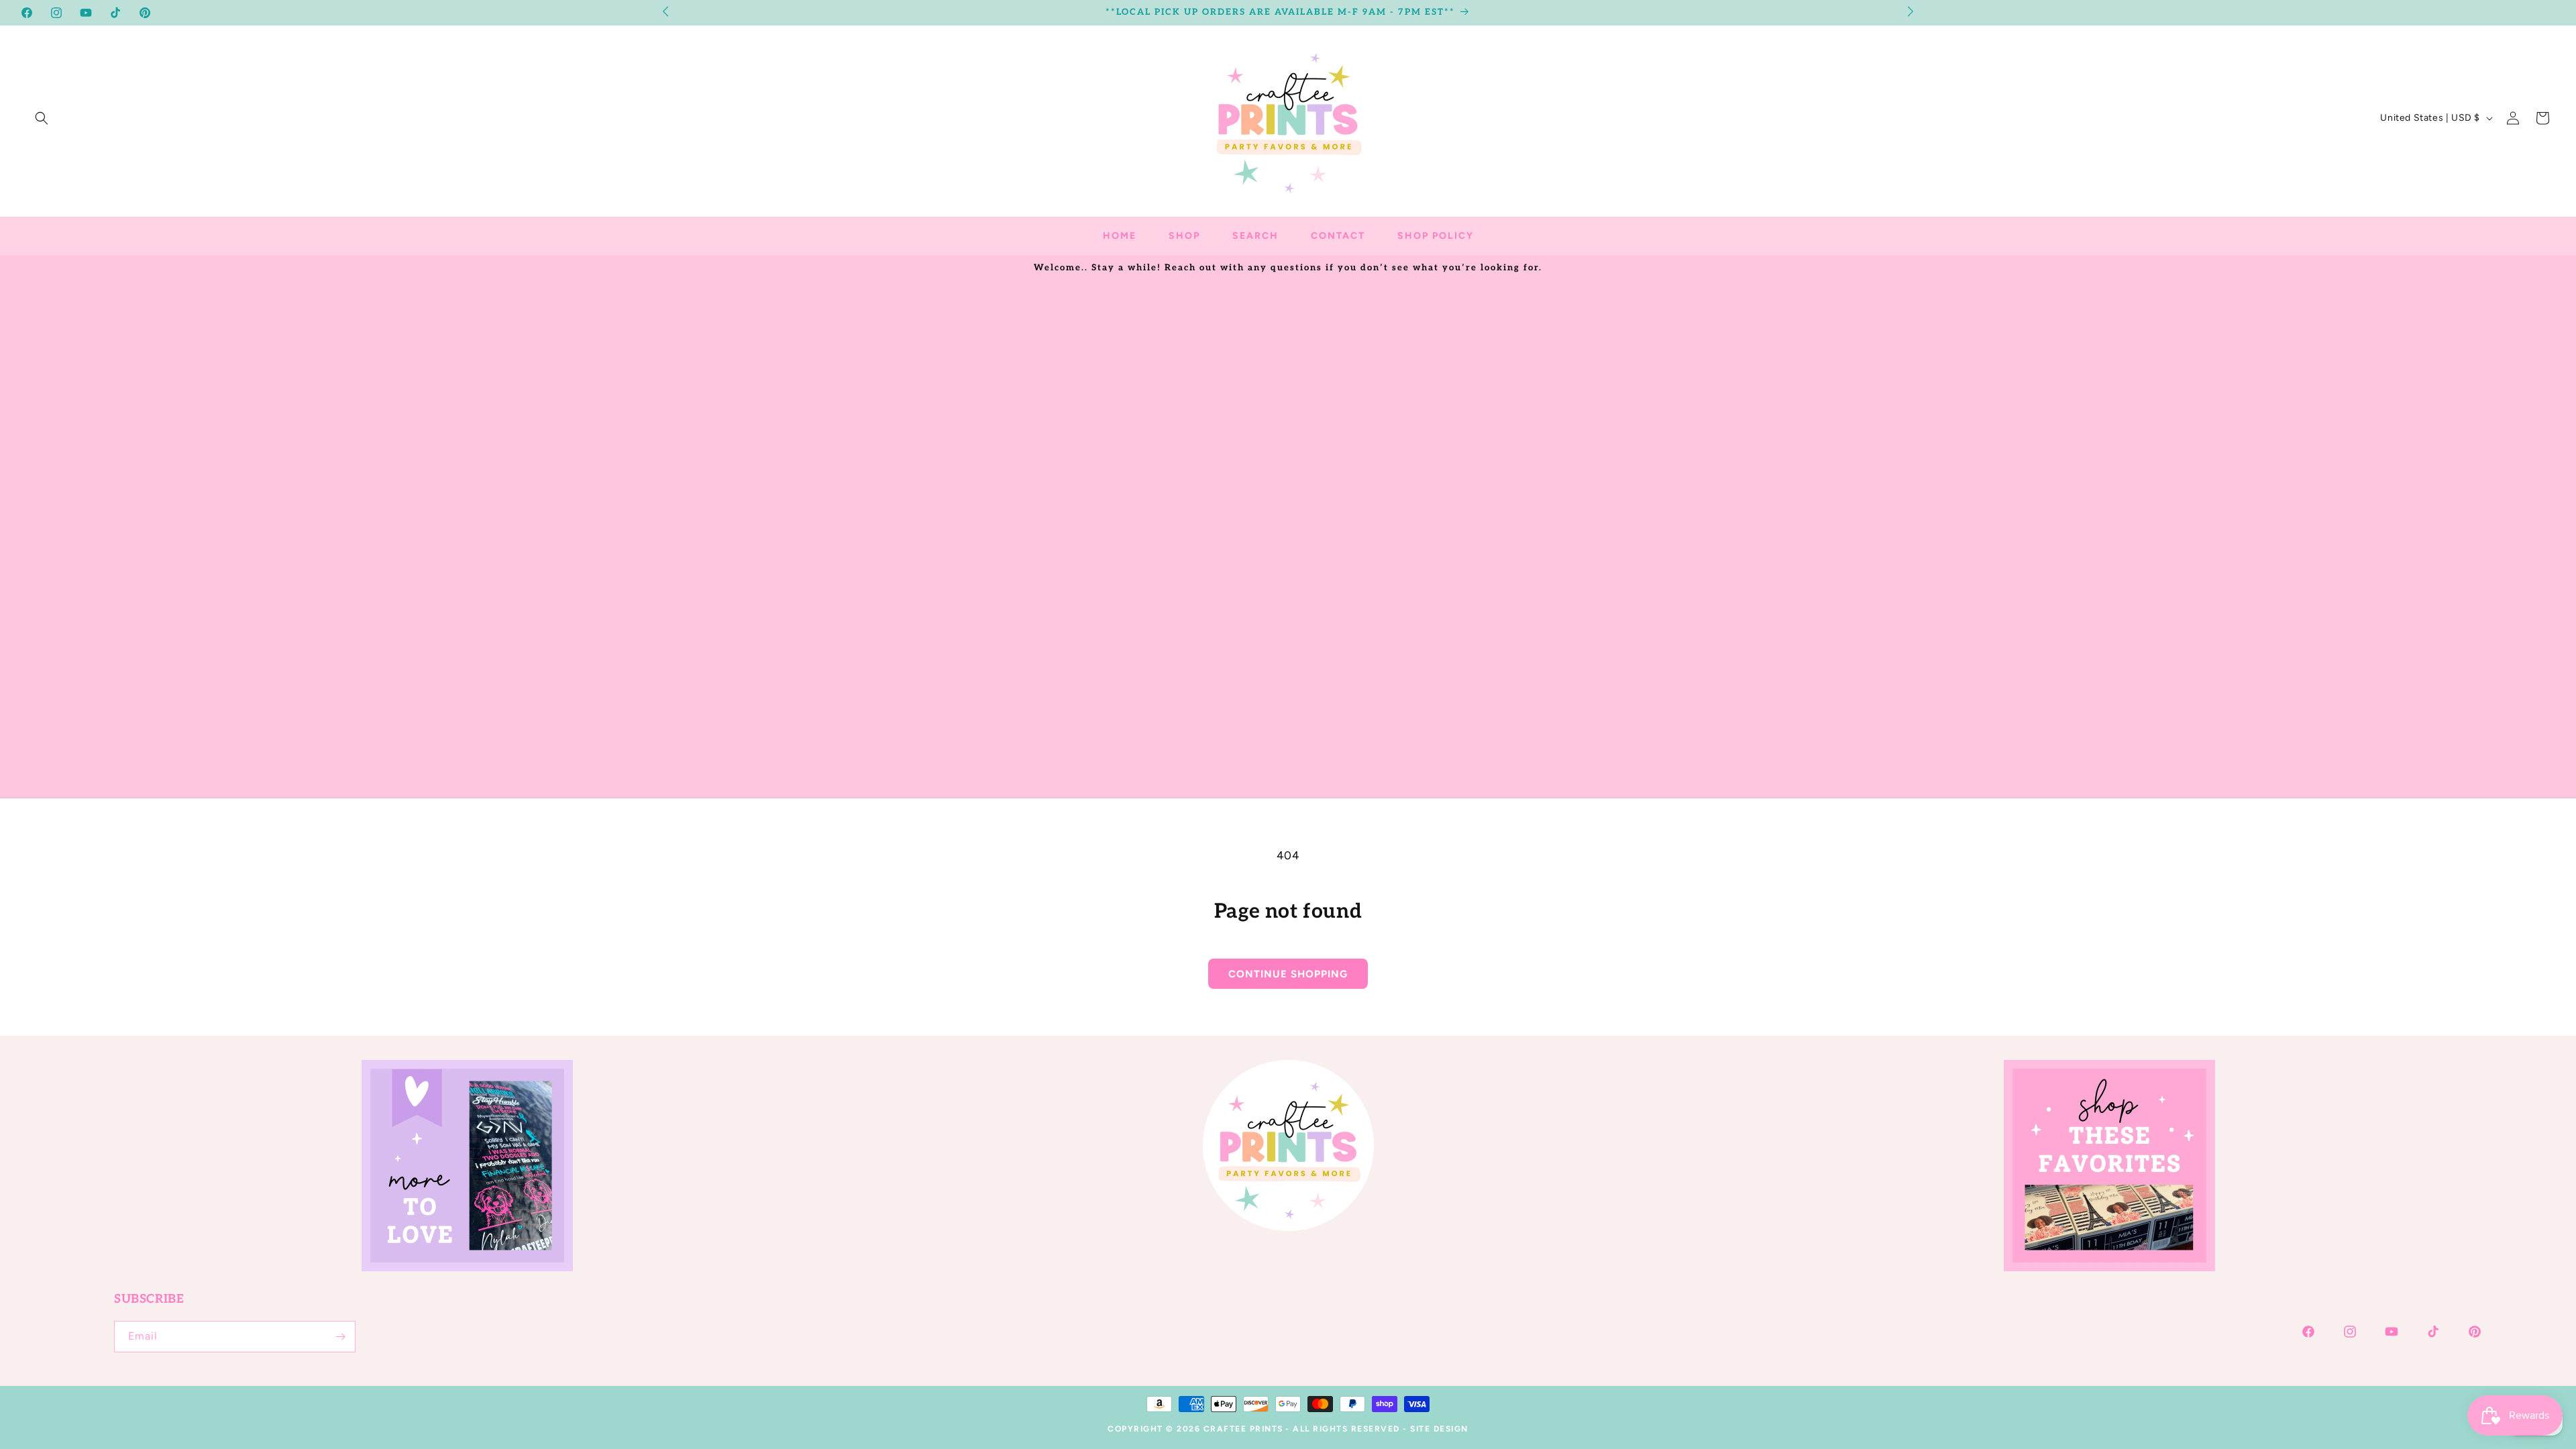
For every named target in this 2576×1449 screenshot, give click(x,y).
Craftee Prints (1243, 1429)
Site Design (1439, 1429)
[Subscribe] (340, 1337)
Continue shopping (1288, 974)
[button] (42, 118)
